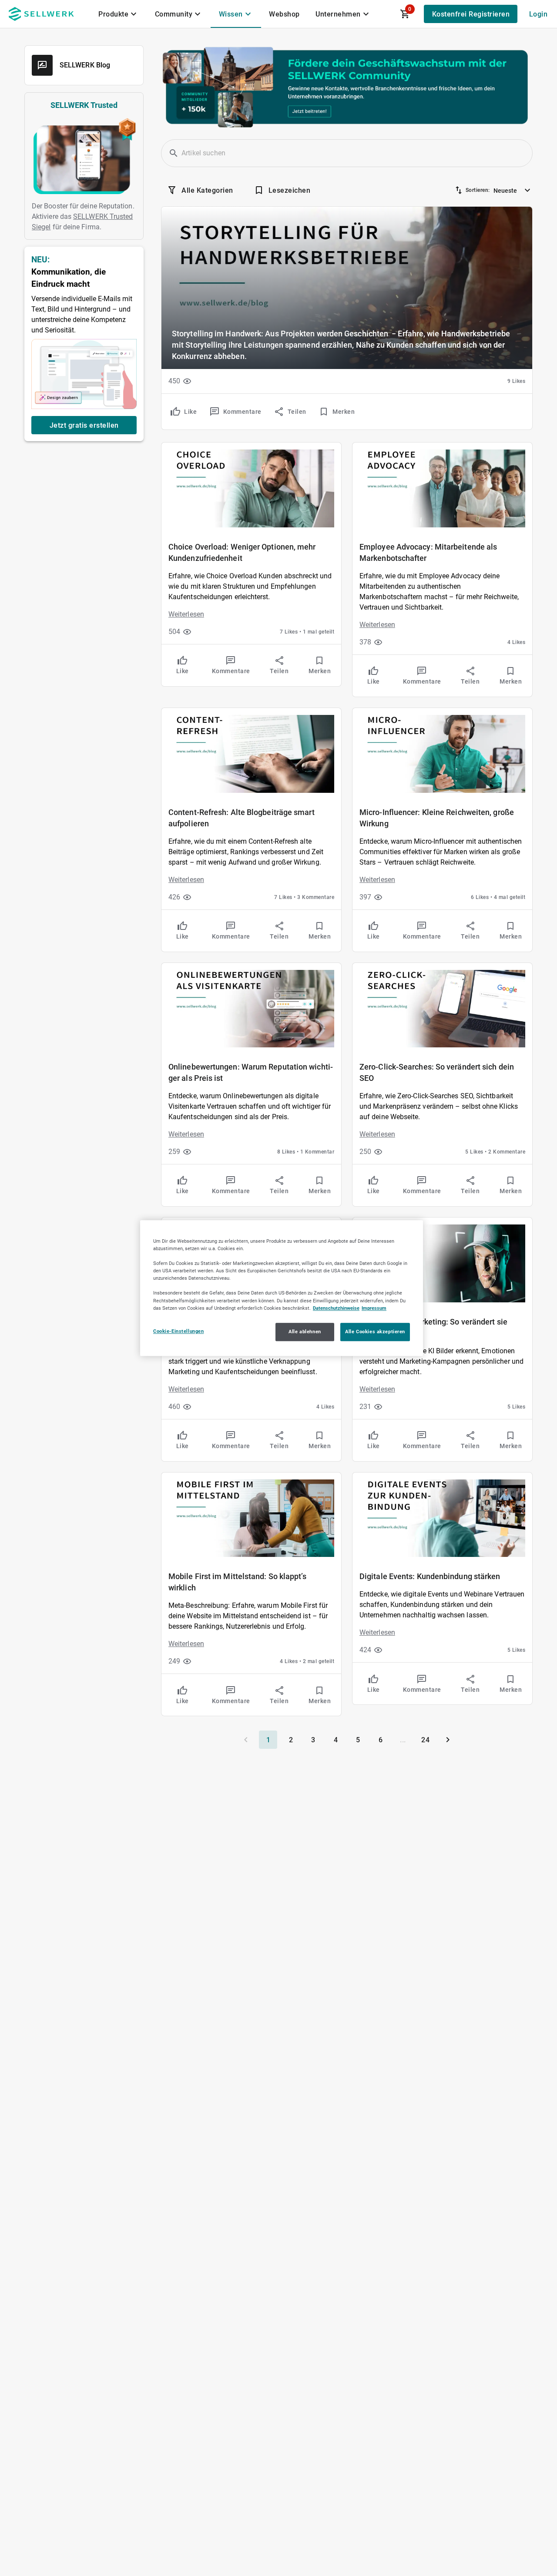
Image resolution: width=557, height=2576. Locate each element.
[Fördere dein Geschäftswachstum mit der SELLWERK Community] (347, 87)
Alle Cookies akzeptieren (375, 1332)
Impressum (374, 1308)
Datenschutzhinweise (336, 1308)
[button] (174, 153)
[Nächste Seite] (448, 1740)
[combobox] (513, 188)
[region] (282, 1288)
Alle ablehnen (305, 1332)
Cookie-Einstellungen (178, 1331)
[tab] (119, 14)
